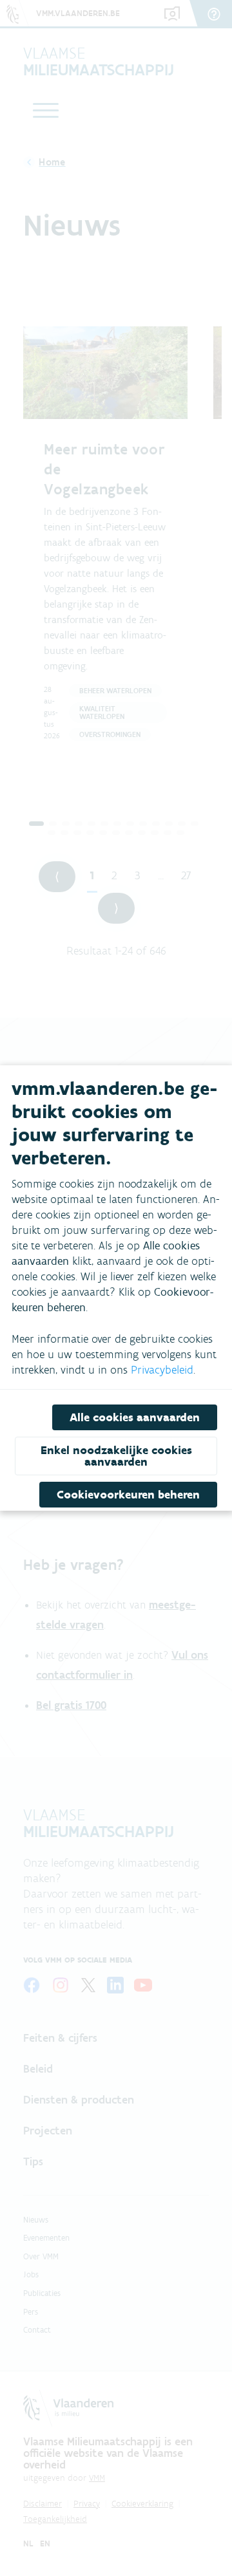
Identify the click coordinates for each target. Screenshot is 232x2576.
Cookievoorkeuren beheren (128, 1495)
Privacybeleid (162, 1370)
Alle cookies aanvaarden (135, 1417)
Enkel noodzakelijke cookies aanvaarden (116, 1456)
